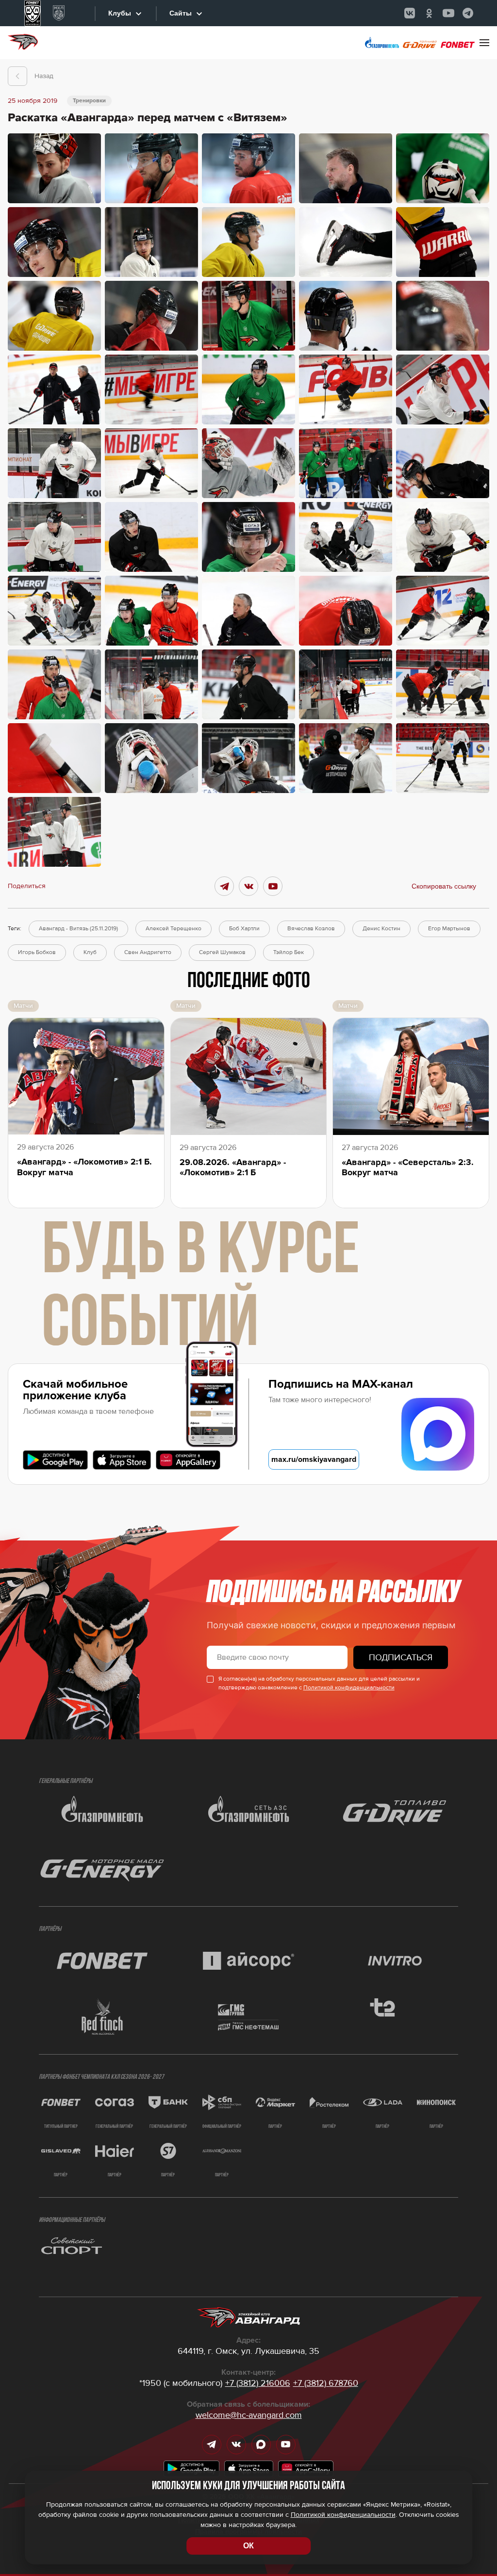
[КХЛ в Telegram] (468, 13)
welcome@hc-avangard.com (249, 2415)
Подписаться (401, 1657)
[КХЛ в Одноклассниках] (429, 13)
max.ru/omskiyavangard (314, 1459)
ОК (248, 2546)
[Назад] (17, 76)
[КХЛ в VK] (410, 13)
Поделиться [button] (27, 886)
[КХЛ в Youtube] (448, 13)
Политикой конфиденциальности (349, 1688)
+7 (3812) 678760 (326, 2383)
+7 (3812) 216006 (258, 2383)
